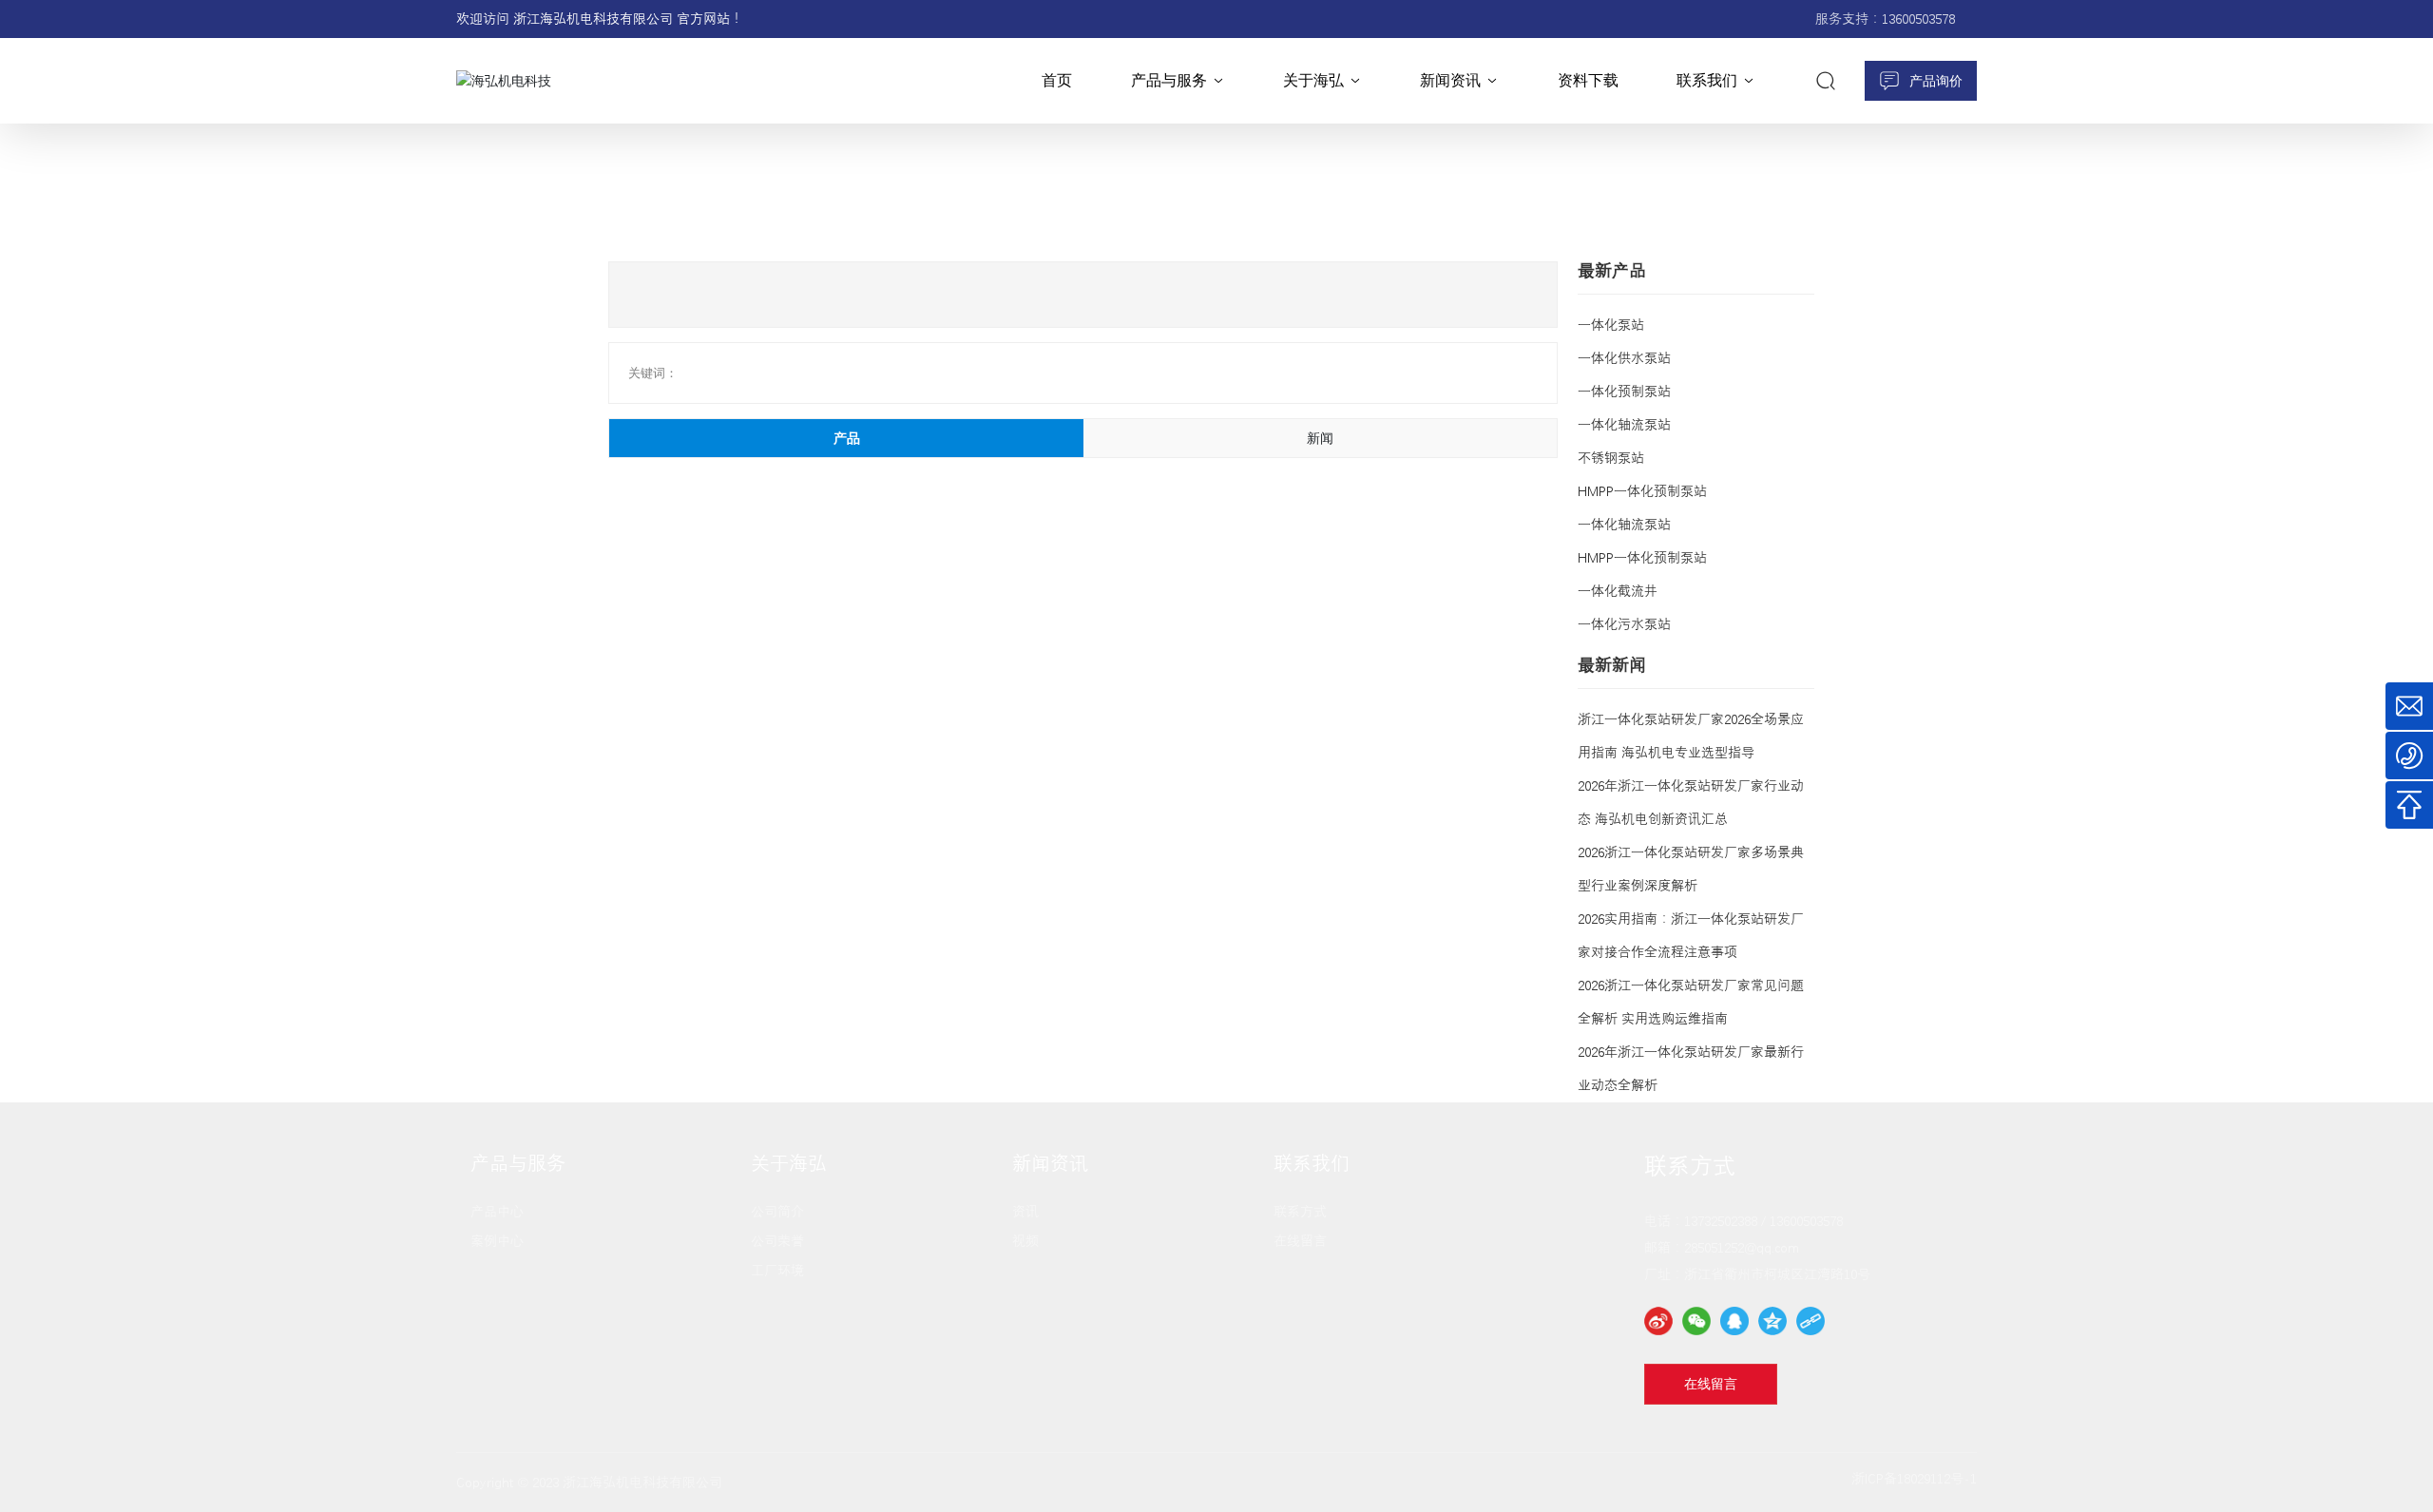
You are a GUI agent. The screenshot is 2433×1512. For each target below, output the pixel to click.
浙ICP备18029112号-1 (1914, 1479)
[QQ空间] (1772, 1321)
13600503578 (1918, 19)
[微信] (1696, 1321)
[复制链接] (1810, 1321)
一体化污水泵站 (1624, 624)
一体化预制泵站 (1624, 392)
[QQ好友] (1734, 1321)
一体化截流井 (1618, 591)
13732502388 (1721, 1221)
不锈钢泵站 (1611, 458)
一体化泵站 (1611, 325)
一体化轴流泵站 (1624, 425)
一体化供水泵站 (1624, 358)
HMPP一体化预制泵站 (1642, 491)
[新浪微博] (1658, 1321)
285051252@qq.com (1742, 1248)
